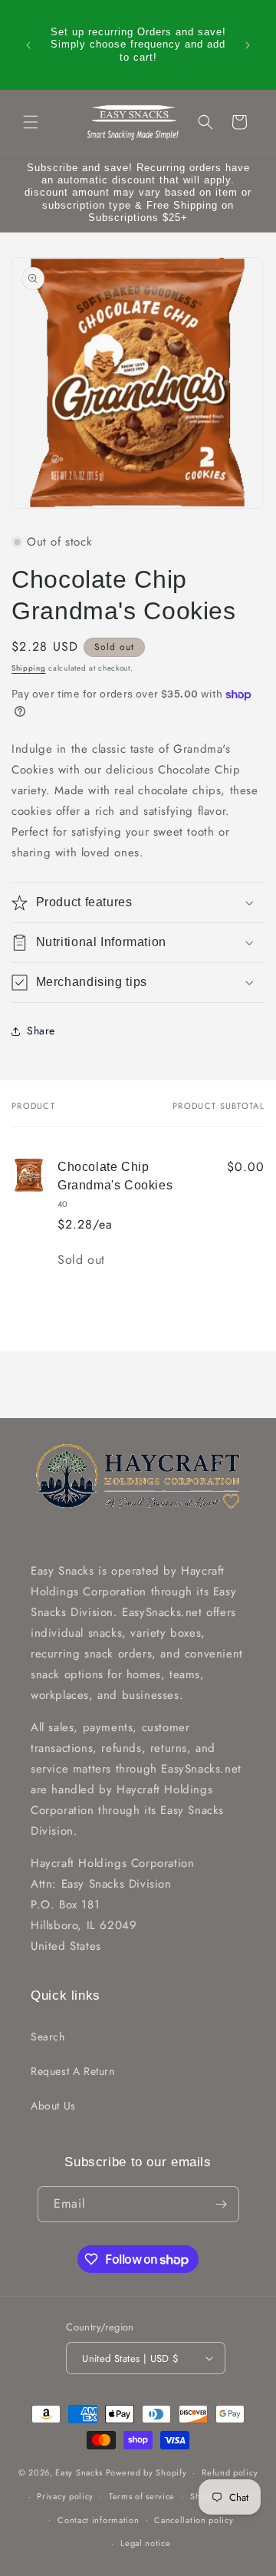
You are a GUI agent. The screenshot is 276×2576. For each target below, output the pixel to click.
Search (48, 2037)
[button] (31, 122)
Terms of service (142, 2496)
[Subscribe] (222, 2204)
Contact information (98, 2520)
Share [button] (41, 1031)
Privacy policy (65, 2496)
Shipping (29, 668)
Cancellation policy (194, 2520)
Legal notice (145, 2543)
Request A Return (73, 2071)
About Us (53, 2106)
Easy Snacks (79, 2472)
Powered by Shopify (146, 2472)
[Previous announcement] (28, 45)
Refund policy (230, 2472)
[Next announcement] (248, 45)
